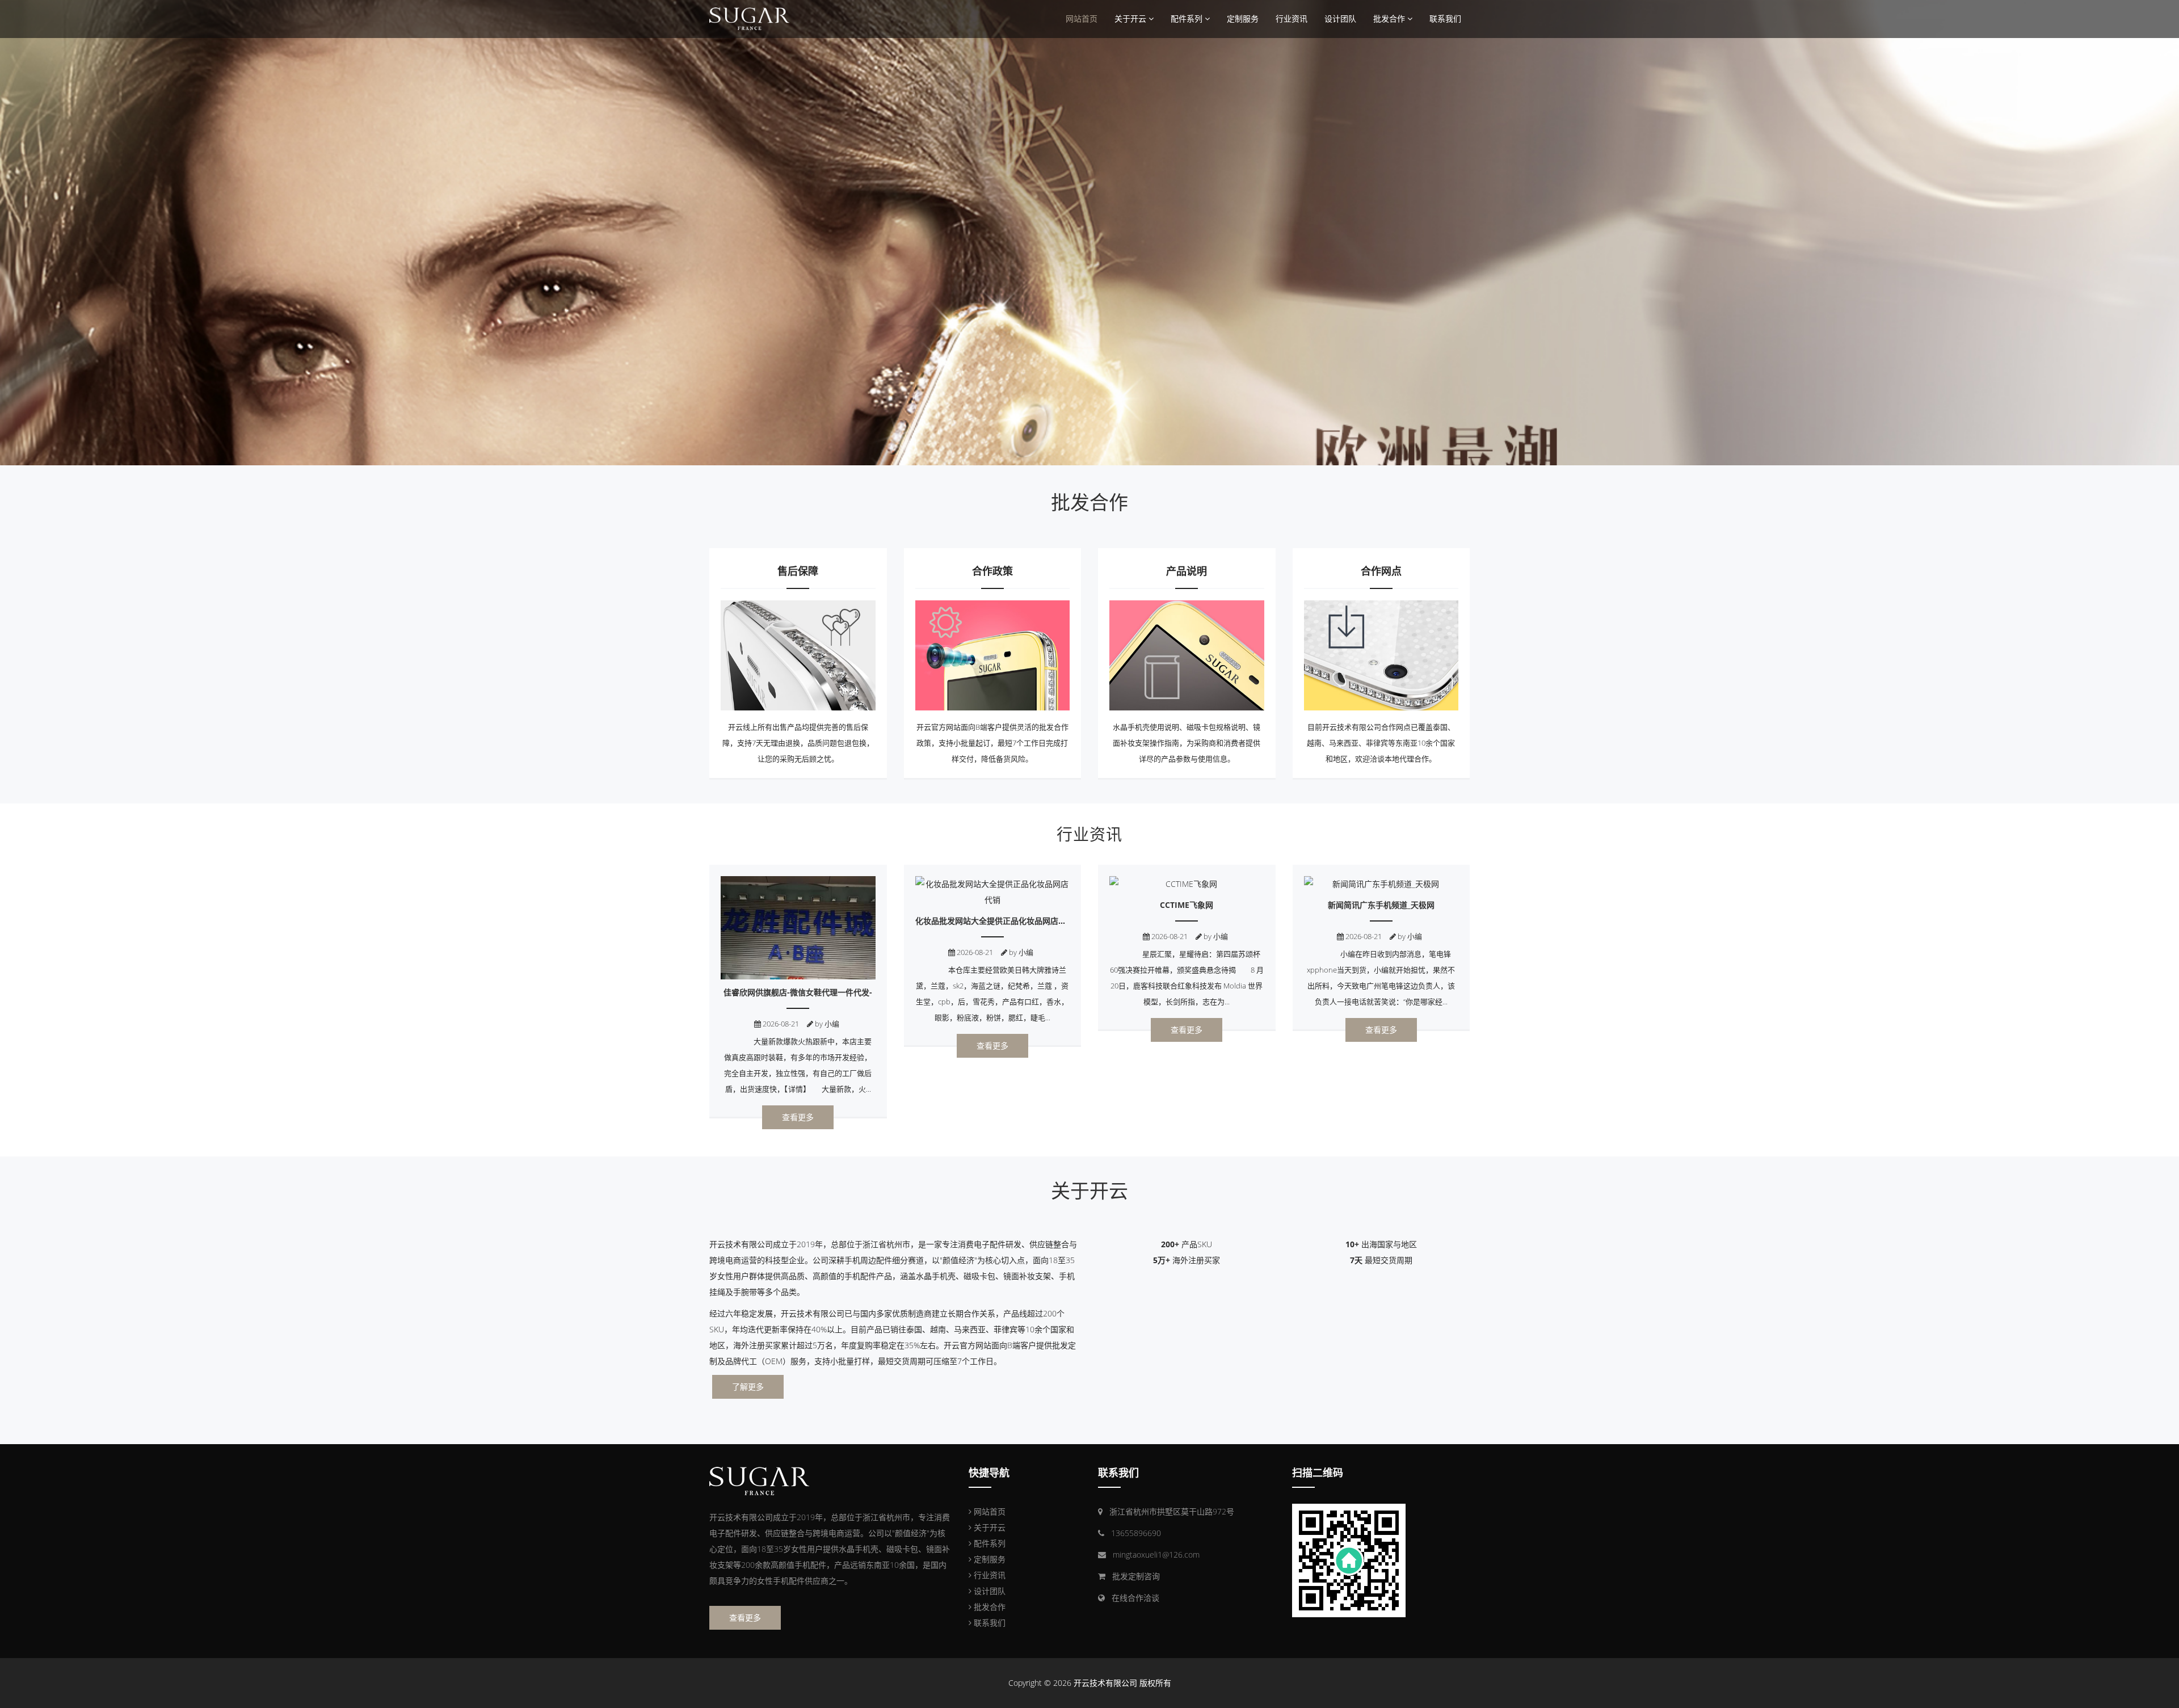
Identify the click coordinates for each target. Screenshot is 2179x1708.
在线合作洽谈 (1135, 1598)
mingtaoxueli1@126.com (1156, 1555)
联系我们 (1445, 18)
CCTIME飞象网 (1187, 905)
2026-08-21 (780, 1024)
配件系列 (1188, 18)
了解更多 (748, 1387)
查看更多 (798, 1117)
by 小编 (826, 1024)
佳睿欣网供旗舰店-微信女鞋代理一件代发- (798, 992)
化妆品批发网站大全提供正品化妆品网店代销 (995, 921)
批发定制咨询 (1136, 1576)
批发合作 (1390, 18)
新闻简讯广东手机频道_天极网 (1381, 905)
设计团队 (1340, 18)
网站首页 (1082, 18)
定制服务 (1243, 18)
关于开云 (1131, 18)
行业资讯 (1292, 18)
